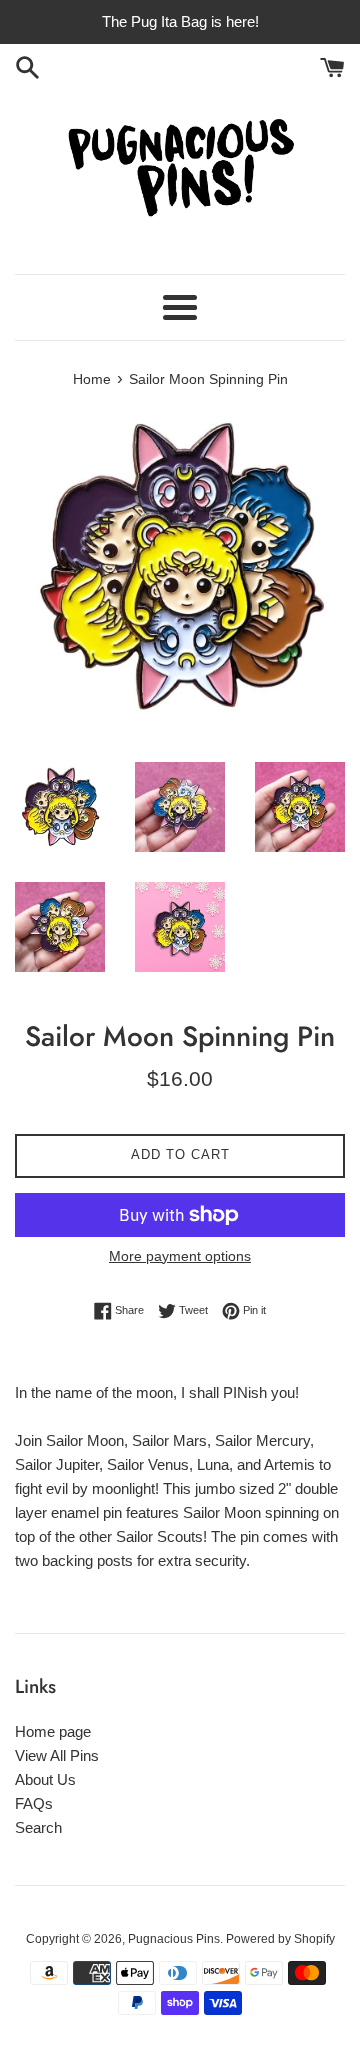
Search (38, 1827)
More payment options (180, 1256)
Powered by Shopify (280, 1939)
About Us (45, 1779)
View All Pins (57, 1755)
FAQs (34, 1803)
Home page (53, 1731)
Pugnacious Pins (174, 1939)
